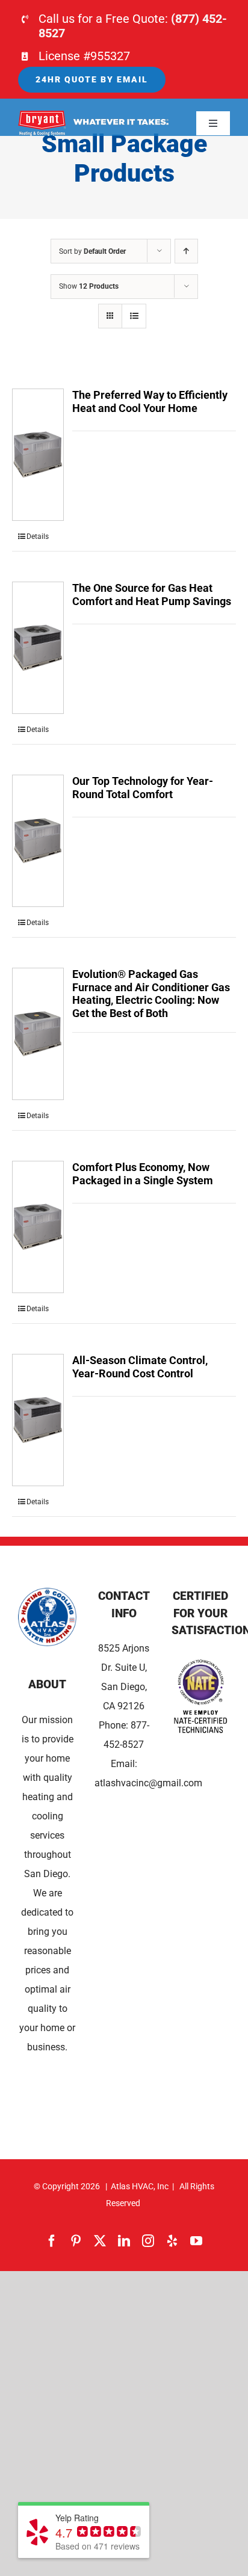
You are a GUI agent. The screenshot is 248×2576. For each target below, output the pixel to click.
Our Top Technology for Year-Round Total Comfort (143, 788)
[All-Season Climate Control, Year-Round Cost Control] (38, 1420)
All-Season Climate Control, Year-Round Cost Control (140, 1367)
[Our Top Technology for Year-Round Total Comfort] (38, 841)
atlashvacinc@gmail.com (148, 1783)
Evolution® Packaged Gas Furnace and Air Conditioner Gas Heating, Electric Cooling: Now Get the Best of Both (151, 994)
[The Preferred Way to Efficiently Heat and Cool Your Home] (38, 455)
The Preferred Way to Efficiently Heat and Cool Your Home (150, 401)
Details (38, 536)
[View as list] (134, 316)
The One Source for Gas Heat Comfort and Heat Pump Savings (152, 595)
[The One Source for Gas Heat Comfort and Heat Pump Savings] (38, 648)
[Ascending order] (186, 251)
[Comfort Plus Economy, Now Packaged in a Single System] (38, 1227)
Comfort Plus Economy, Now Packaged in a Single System (143, 1174)
